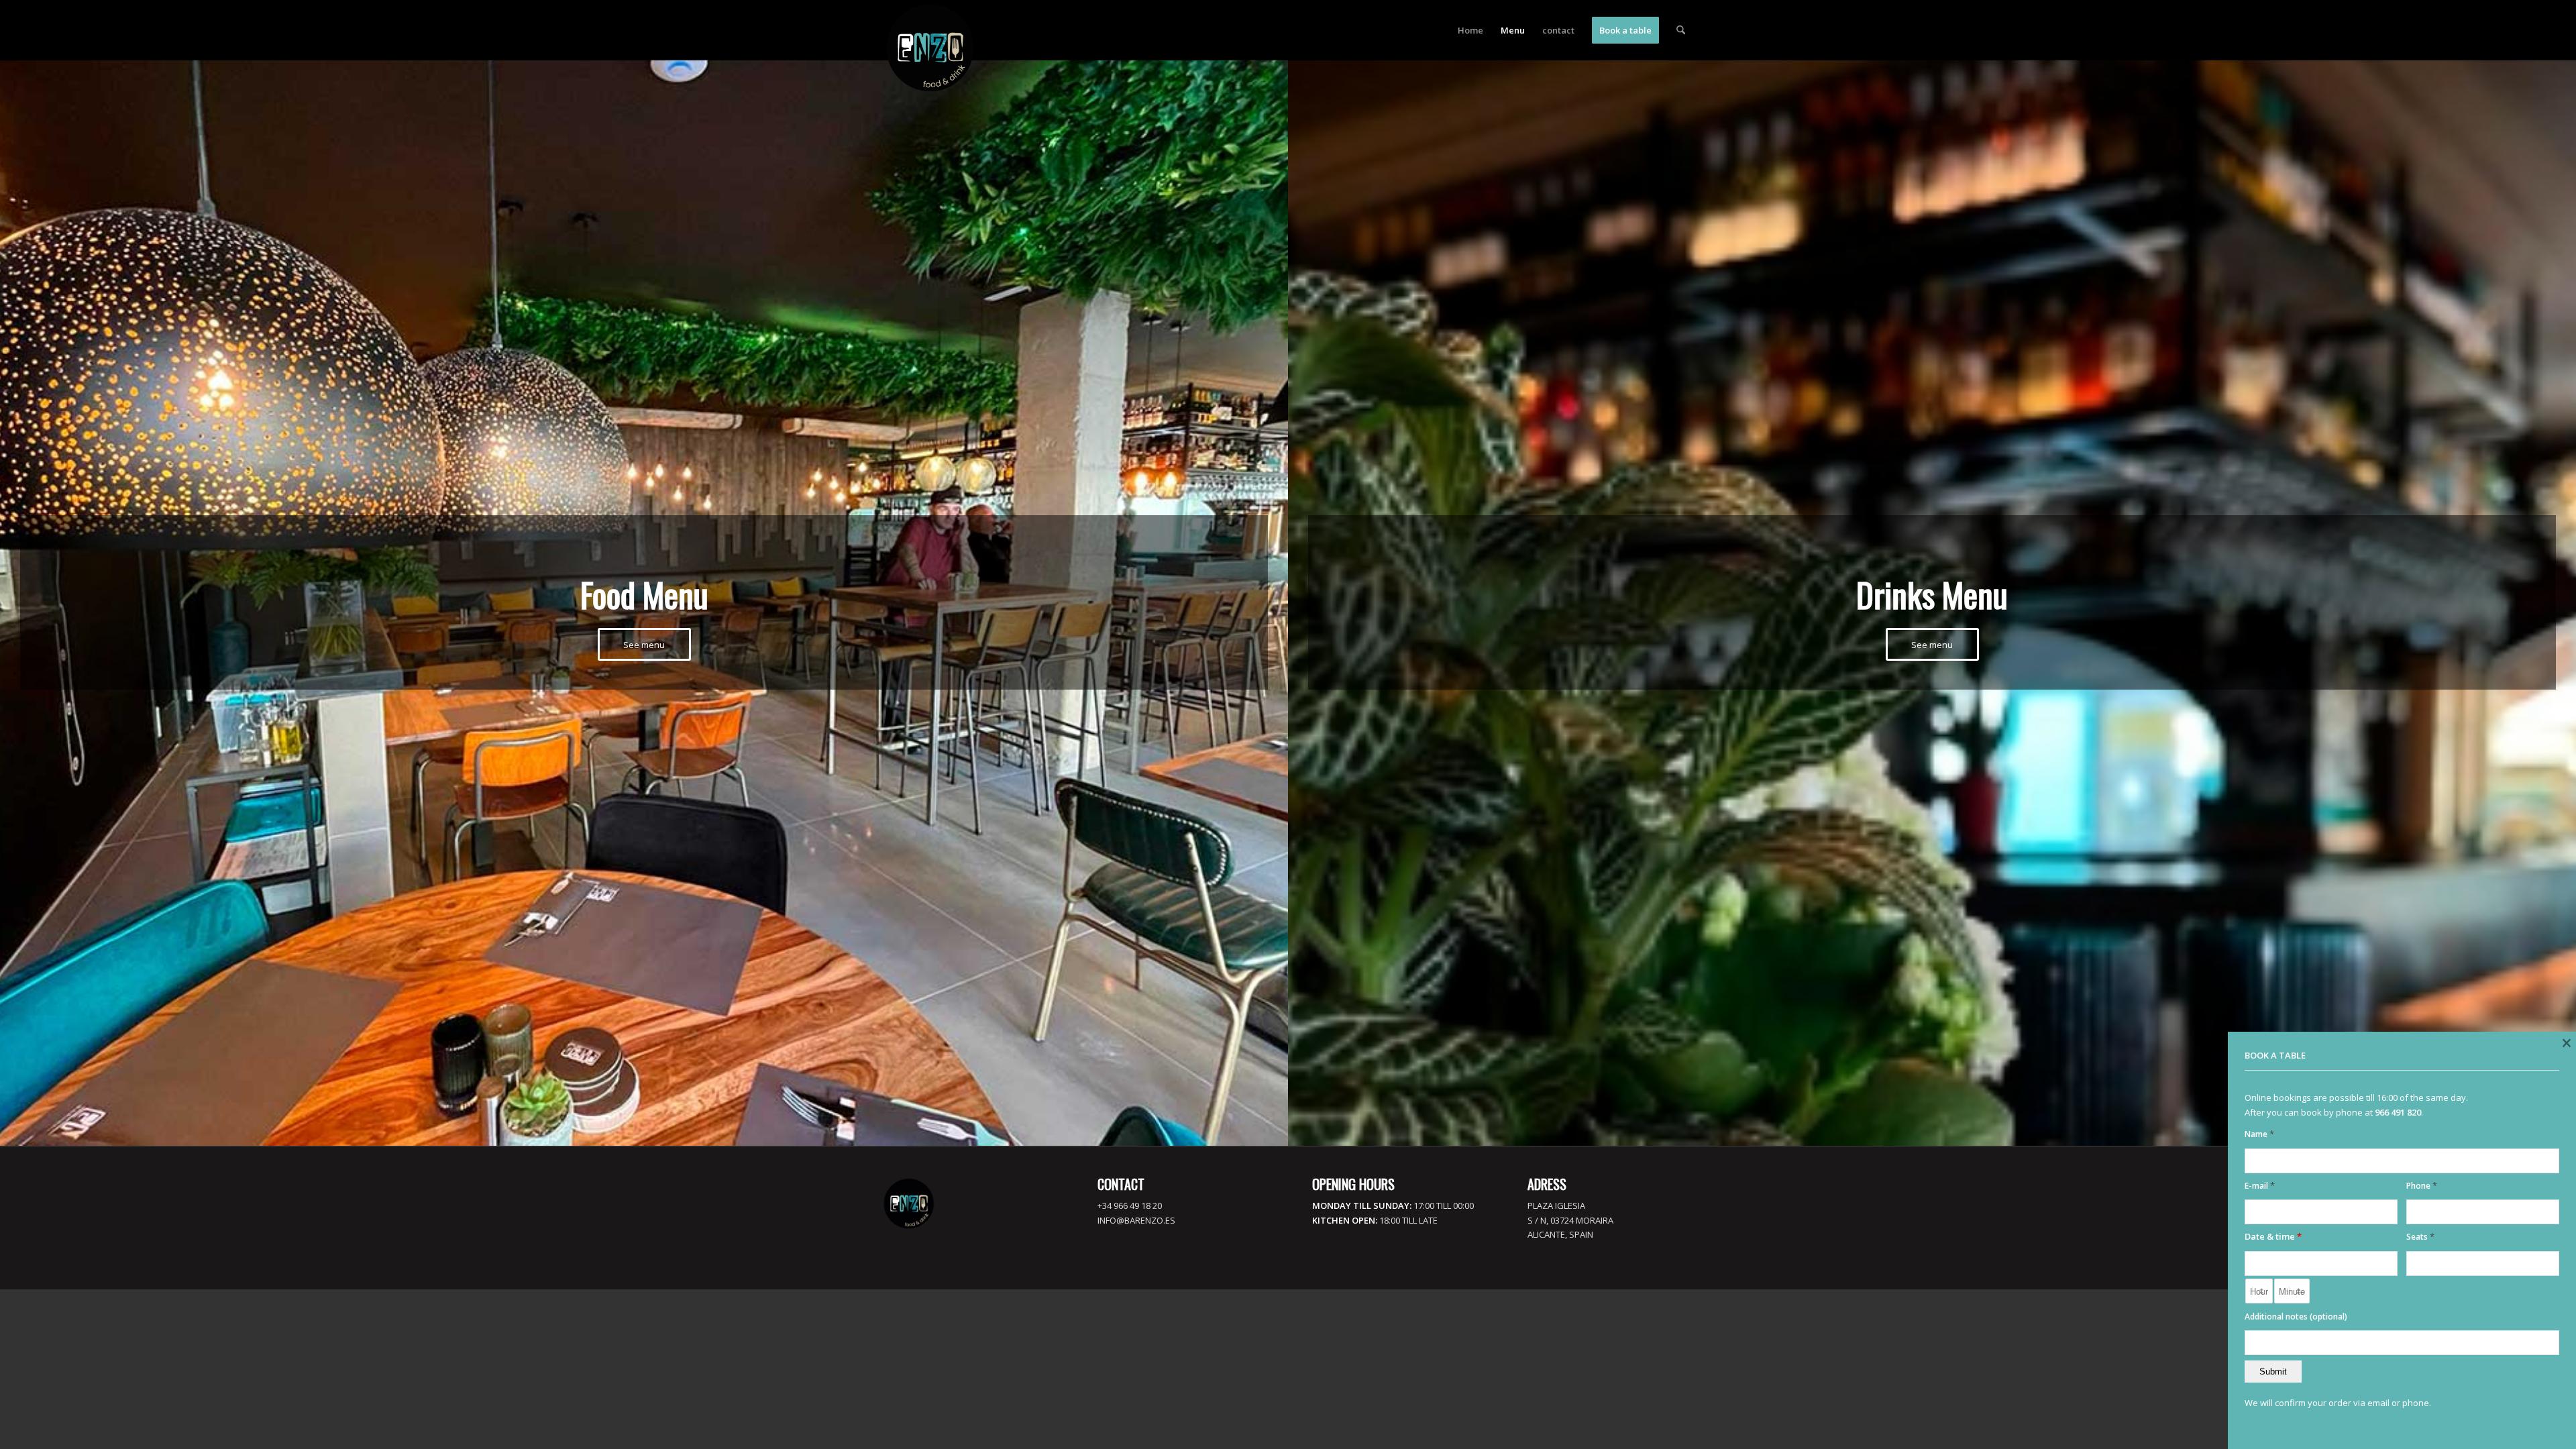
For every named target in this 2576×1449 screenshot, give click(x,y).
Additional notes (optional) (2296, 1317)
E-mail (2260, 1186)
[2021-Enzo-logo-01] (930, 48)
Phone (2422, 1186)
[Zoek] (1681, 30)
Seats (2420, 1237)
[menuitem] (1470, 30)
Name (2259, 1134)
